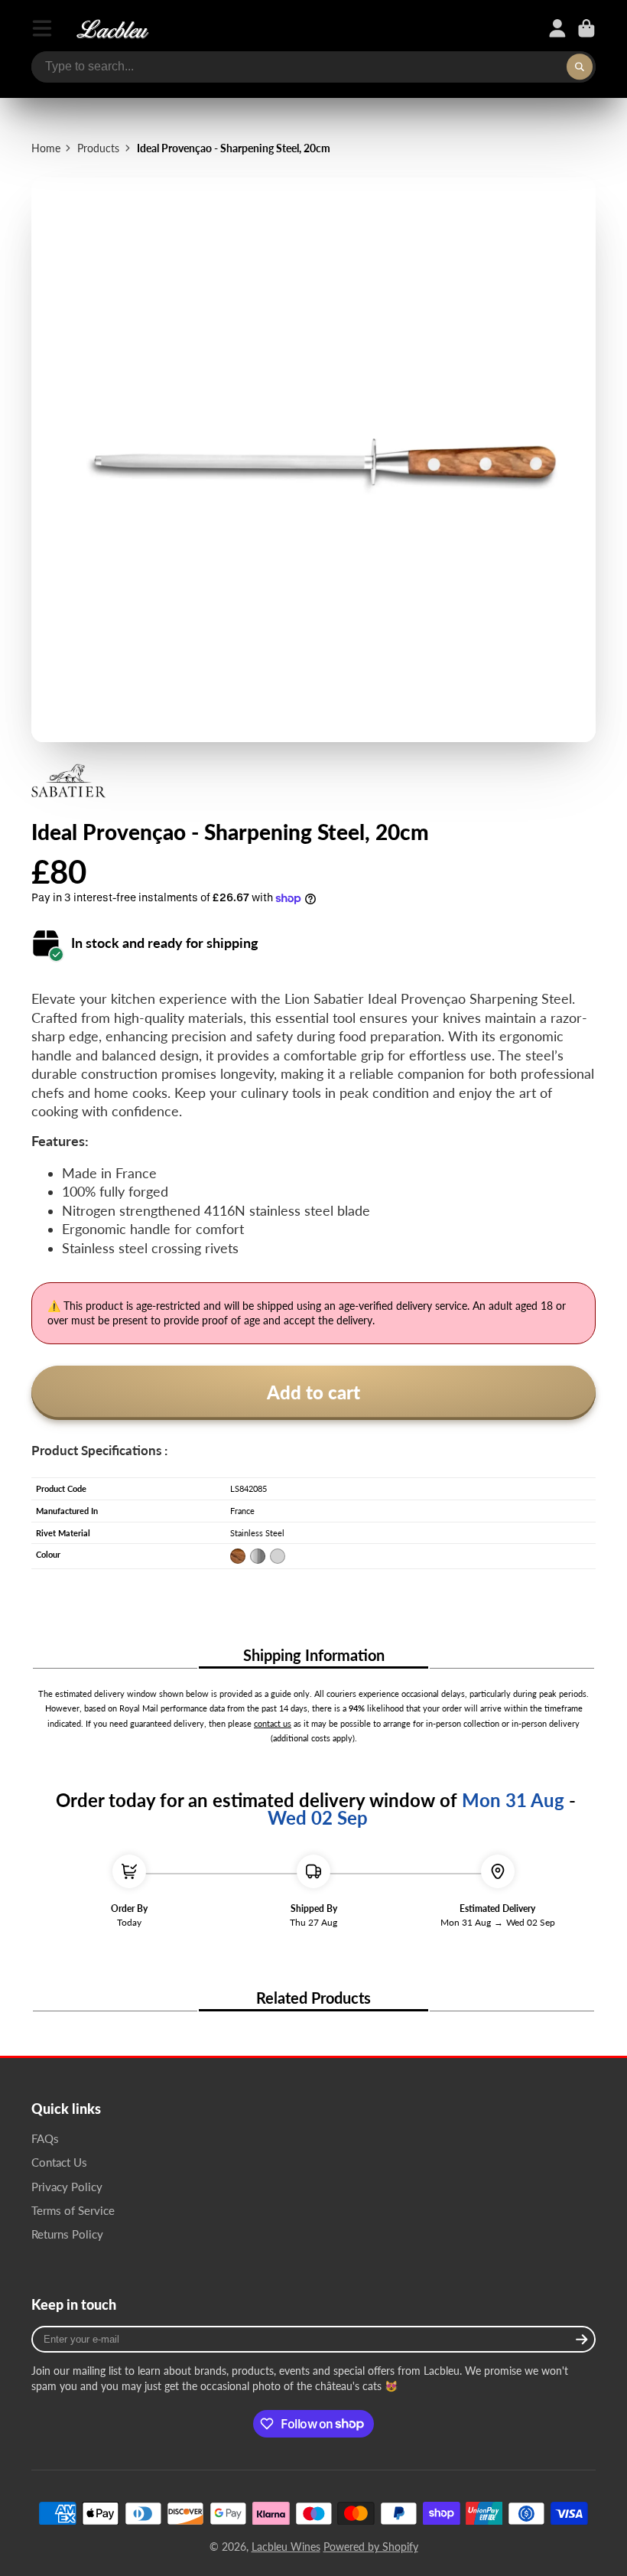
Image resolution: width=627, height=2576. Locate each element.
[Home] (112, 28)
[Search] (580, 67)
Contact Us (59, 2162)
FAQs (45, 2138)
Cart (586, 28)
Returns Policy (67, 2234)
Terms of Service (73, 2210)
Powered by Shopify (371, 2547)
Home (46, 148)
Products (98, 148)
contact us (273, 1724)
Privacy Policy (67, 2187)
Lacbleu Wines (286, 2547)
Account (557, 28)
